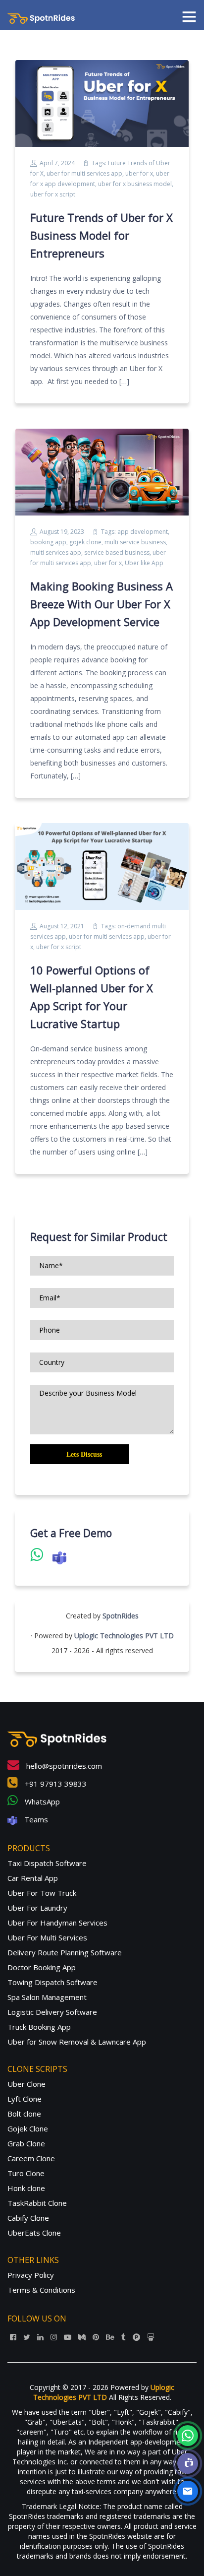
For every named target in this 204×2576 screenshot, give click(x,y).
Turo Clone (26, 2173)
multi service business (135, 542)
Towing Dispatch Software (52, 1982)
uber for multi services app (84, 173)
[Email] (188, 2491)
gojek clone (85, 542)
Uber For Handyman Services (57, 1923)
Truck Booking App (39, 2027)
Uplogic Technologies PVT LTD (124, 1636)
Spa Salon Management (47, 1997)
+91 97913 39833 (55, 1784)
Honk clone (26, 2188)
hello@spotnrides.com (63, 1766)
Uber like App (144, 563)
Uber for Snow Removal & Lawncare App (77, 2042)
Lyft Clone (25, 2099)
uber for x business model (135, 184)
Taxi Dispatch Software (47, 1863)
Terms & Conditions (41, 2290)
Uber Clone (26, 2084)
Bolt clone (24, 2114)
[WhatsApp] (188, 2436)
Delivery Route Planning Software (65, 1952)
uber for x (139, 173)
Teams (35, 1819)
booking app (48, 542)
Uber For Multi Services (47, 1937)
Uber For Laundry (37, 1908)
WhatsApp (41, 1802)
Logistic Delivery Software (52, 2012)
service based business (117, 552)
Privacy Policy (31, 2275)
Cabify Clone (28, 2218)
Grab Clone (26, 2143)
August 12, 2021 (62, 926)
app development (143, 532)
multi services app (56, 552)
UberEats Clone (34, 2233)
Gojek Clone (28, 2128)
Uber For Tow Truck (42, 1893)
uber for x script (53, 194)
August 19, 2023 (62, 532)
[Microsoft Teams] (188, 2463)
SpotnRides (121, 1616)
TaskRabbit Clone (37, 2203)
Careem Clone (31, 2158)
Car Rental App (33, 1878)
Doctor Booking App (42, 1967)
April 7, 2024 (57, 163)
